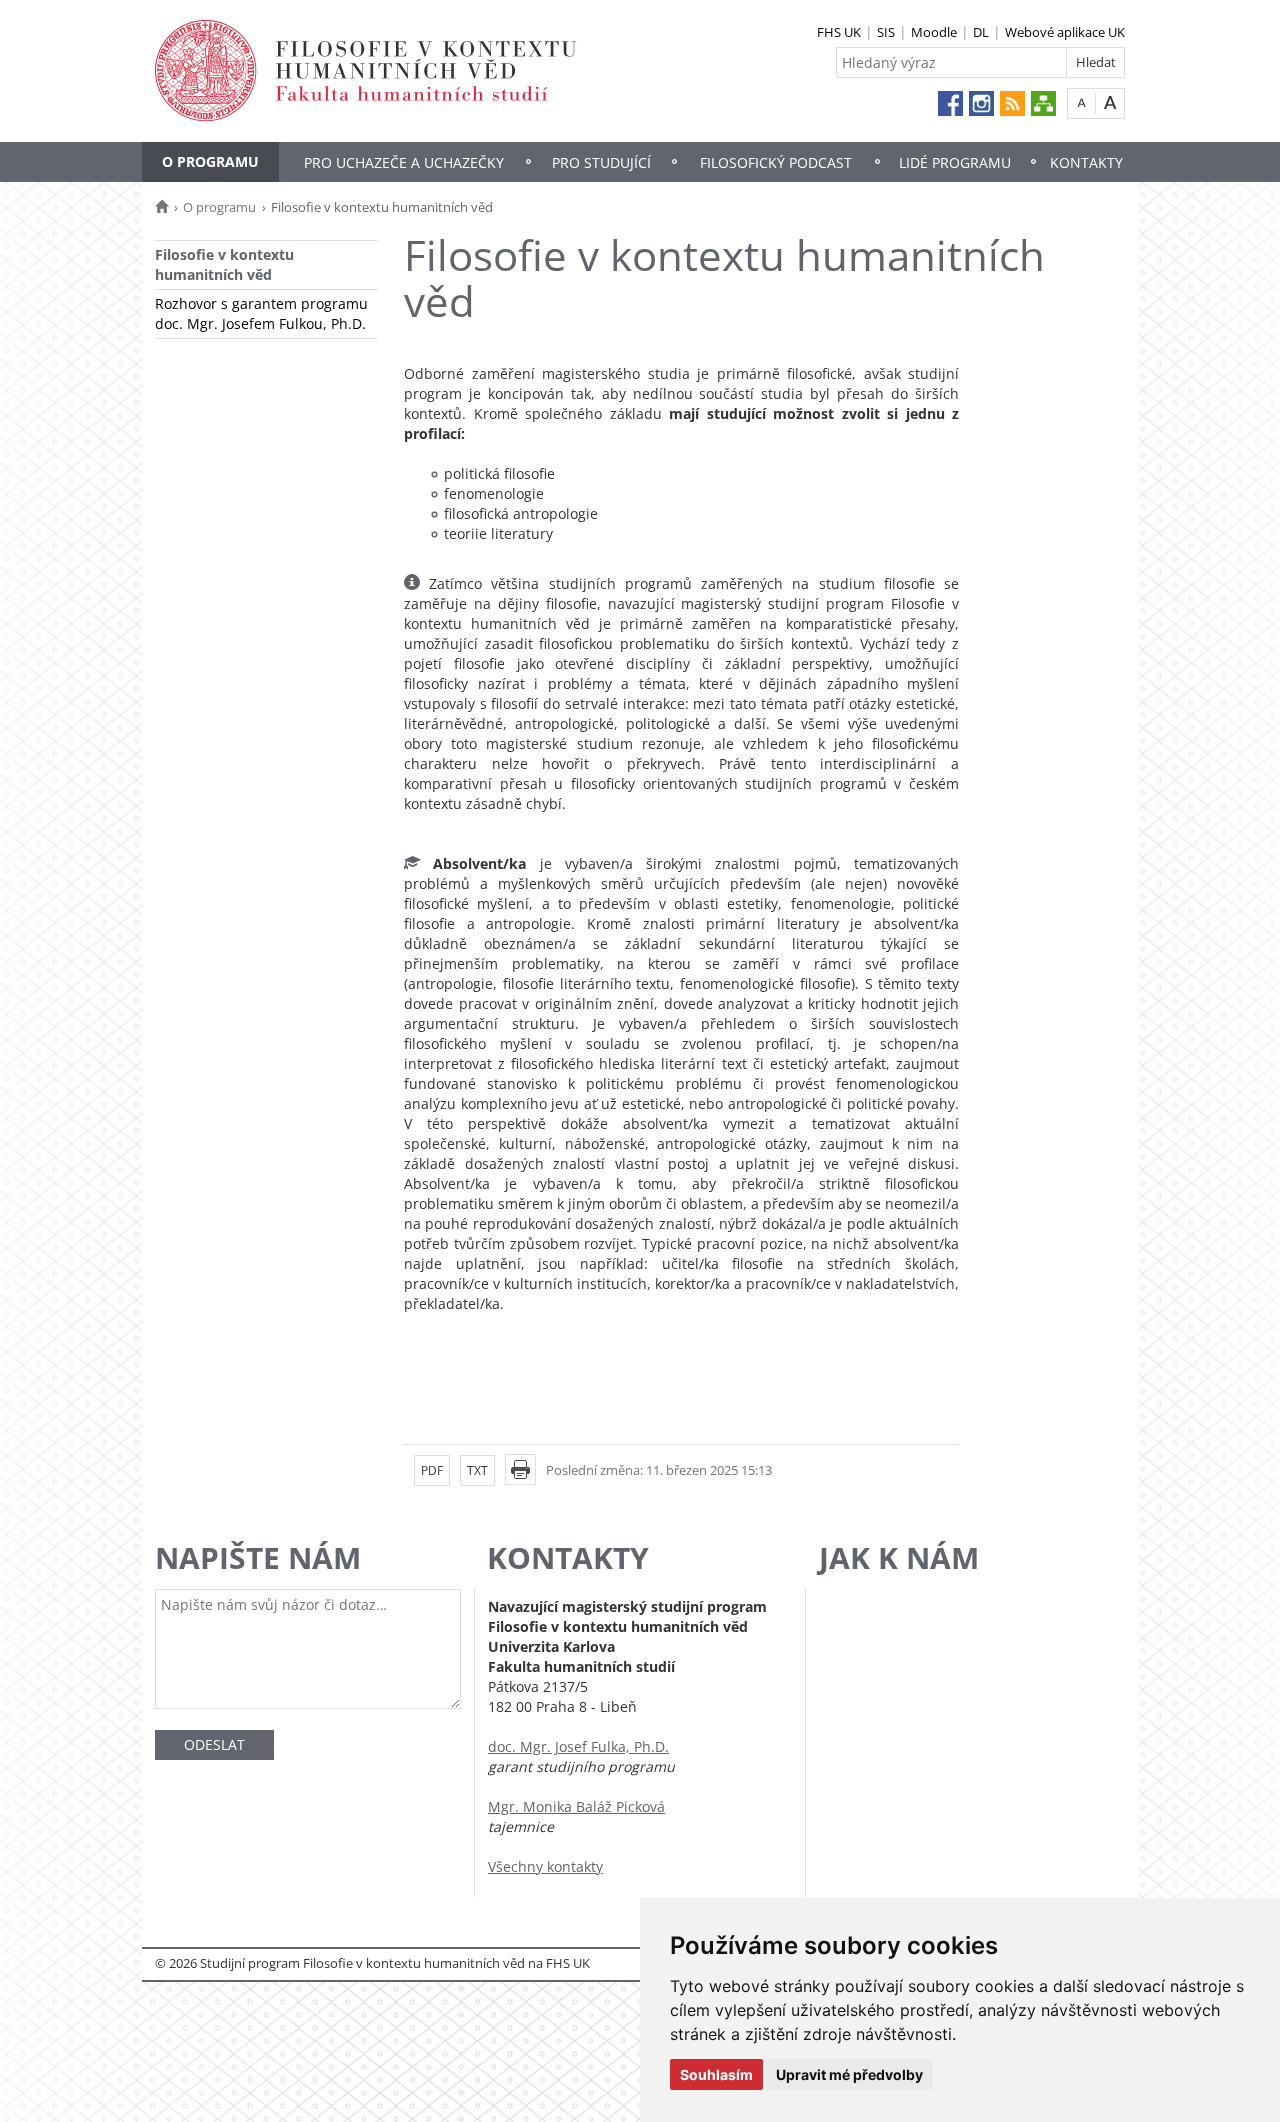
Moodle (934, 32)
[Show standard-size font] (1081, 102)
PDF (432, 1470)
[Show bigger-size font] (1110, 102)
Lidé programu (955, 162)
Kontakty (1086, 162)
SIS (886, 32)
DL (981, 32)
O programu (210, 161)
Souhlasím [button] (716, 2074)
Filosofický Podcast (776, 162)
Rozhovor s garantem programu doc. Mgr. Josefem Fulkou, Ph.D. (261, 313)
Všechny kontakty (545, 1866)
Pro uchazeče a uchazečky (404, 162)
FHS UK (839, 32)
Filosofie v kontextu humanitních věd (224, 264)
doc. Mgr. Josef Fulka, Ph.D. (578, 1746)
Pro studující (601, 162)
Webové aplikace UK (1065, 32)
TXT (477, 1470)
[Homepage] (161, 207)
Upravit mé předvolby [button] (849, 2074)
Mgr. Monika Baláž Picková (576, 1806)
